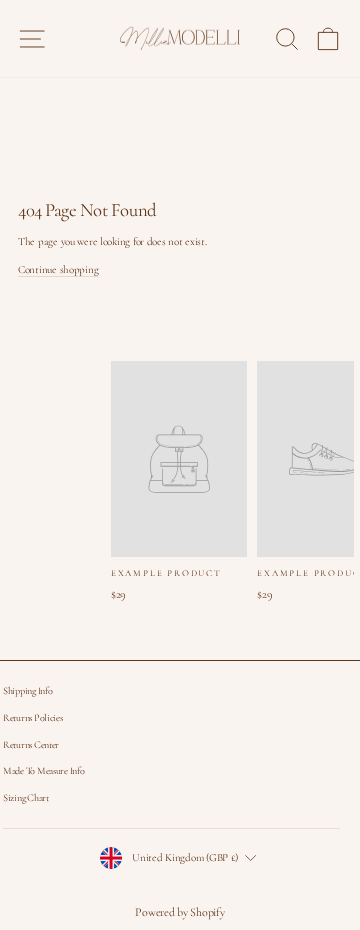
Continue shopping (58, 269)
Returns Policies (33, 718)
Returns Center (31, 745)
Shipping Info (27, 691)
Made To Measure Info (43, 771)
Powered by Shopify (179, 912)
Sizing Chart (26, 798)
